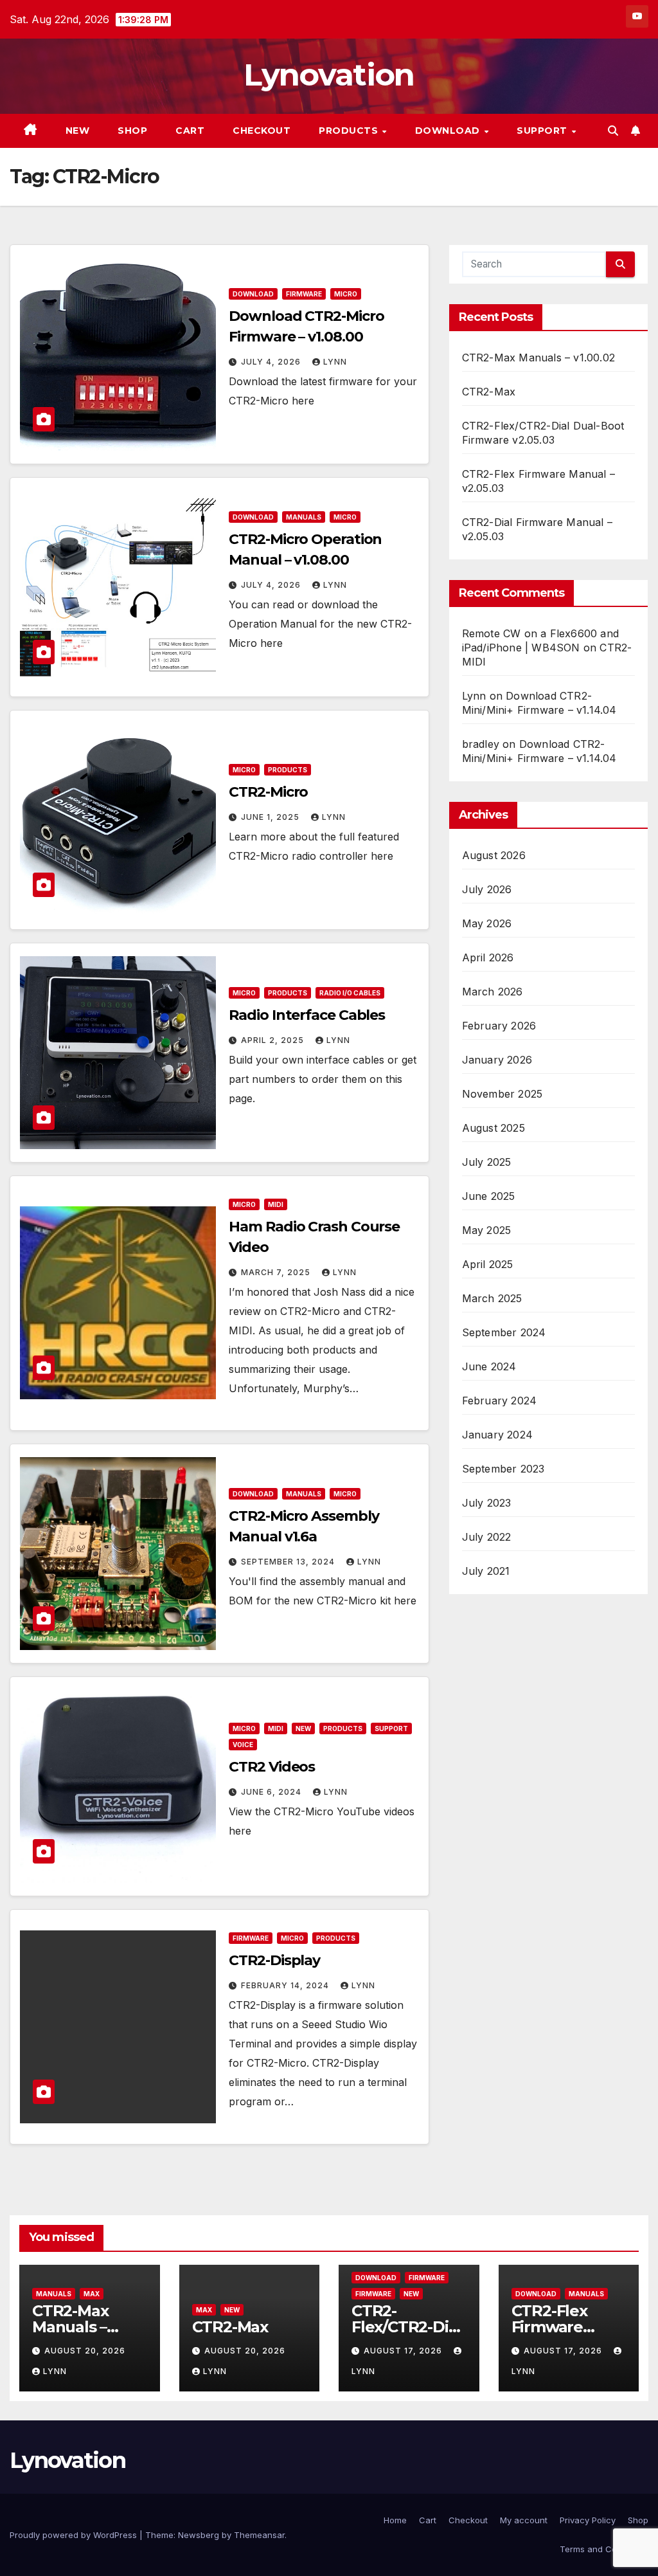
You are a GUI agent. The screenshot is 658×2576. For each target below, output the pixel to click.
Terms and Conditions (604, 2549)
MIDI (276, 1204)
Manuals (304, 517)
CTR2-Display (274, 1960)
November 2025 (502, 1094)
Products (350, 131)
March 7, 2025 (277, 1272)
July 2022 (487, 1537)
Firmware (304, 294)
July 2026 (487, 889)
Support (543, 131)
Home (395, 2520)
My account (524, 2520)
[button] (613, 131)
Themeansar (259, 2535)
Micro (346, 294)
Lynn (335, 362)
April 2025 (488, 1264)
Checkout (262, 131)
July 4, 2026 (272, 362)
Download (449, 131)
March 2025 (492, 1298)
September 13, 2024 (289, 1562)
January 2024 (497, 1435)
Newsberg (199, 2535)
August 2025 (493, 1128)
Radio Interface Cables (307, 1015)
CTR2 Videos (272, 1767)
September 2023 (503, 1469)
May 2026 (487, 923)
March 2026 (493, 992)
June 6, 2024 (272, 1792)
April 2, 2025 (274, 1040)
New (78, 131)
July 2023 (487, 1503)
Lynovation (329, 75)
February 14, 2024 (286, 1985)
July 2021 (486, 1571)
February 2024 (500, 1401)
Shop (132, 131)
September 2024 (504, 1332)
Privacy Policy (588, 2520)
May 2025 (487, 1230)
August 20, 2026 (85, 2351)
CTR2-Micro (268, 792)
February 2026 (499, 1026)
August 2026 (494, 855)
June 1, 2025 (271, 817)
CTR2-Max (489, 392)
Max (92, 2294)
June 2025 (489, 1196)
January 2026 (497, 1060)
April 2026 (488, 957)
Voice (243, 1745)
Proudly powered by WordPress (75, 2535)
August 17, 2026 (404, 2351)
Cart (190, 131)
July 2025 (487, 1162)
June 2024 (489, 1366)
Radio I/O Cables (350, 993)
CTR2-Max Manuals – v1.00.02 (538, 358)
